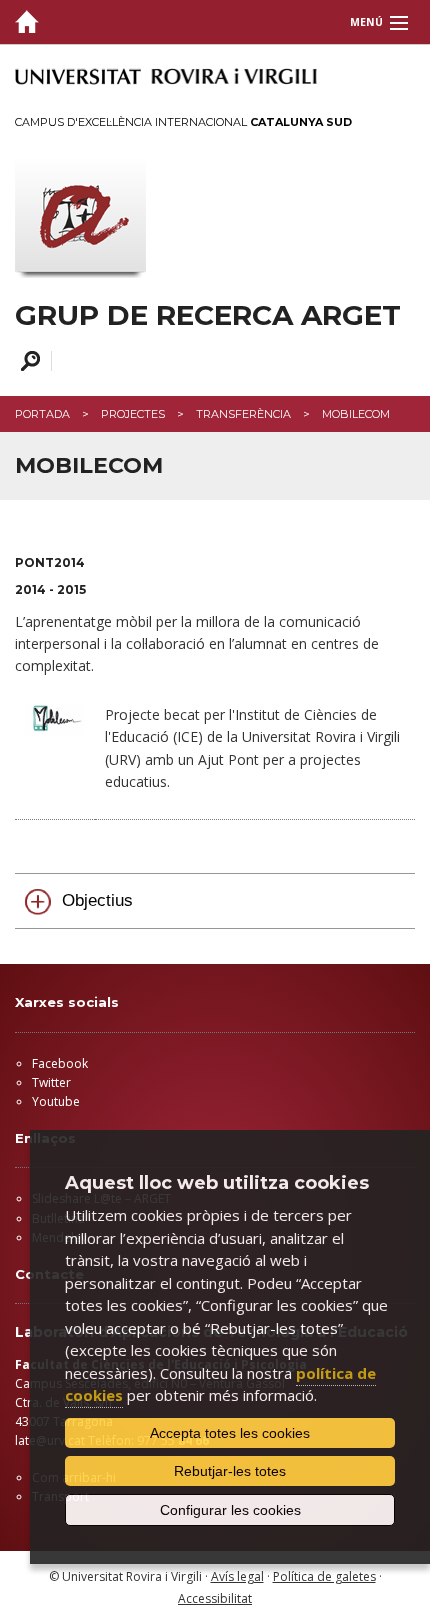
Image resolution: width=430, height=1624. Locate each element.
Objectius (97, 900)
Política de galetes (324, 1576)
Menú (366, 22)
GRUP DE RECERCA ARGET (208, 315)
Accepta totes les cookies (230, 1433)
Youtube (56, 1101)
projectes (133, 414)
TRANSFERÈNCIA (243, 414)
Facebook (60, 1063)
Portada (42, 414)
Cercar (27, 361)
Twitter (51, 1082)
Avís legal (237, 1576)
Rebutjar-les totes (230, 1471)
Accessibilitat (215, 1598)
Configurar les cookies (230, 1510)
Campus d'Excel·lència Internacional (183, 122)
